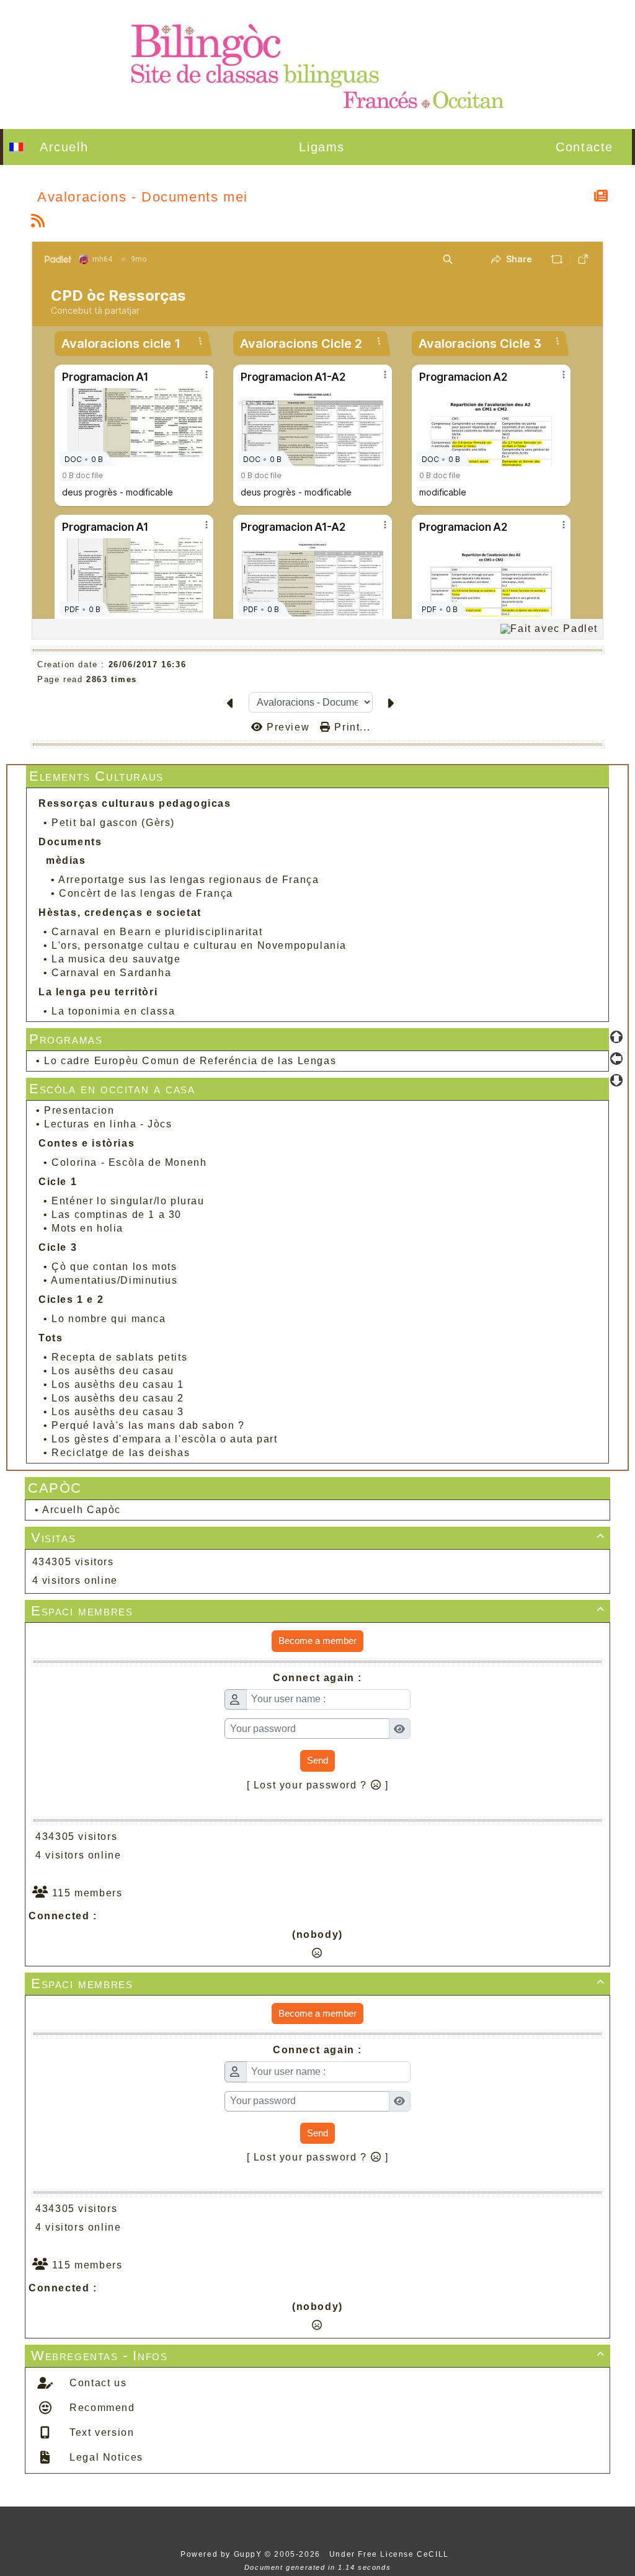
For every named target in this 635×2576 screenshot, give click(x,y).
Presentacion (79, 1110)
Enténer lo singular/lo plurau (128, 1201)
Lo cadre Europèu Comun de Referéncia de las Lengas (190, 1061)
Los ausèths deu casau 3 (118, 1412)
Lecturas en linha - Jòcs (108, 1124)
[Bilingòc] (317, 64)
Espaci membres (318, 1611)
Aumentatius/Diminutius (114, 1280)
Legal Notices (105, 2457)
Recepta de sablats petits (119, 1357)
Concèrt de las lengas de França (146, 893)
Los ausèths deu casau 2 (118, 1398)
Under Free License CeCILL (391, 2554)
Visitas (318, 1538)
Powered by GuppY (223, 2554)
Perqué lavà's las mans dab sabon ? (148, 1425)
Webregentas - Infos (318, 2356)
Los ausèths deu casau (113, 1371)
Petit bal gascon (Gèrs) (113, 823)
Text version (100, 2432)
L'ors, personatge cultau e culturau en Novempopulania (199, 945)
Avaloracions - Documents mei (143, 197)
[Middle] (616, 1059)
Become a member (317, 1641)
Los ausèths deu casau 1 (118, 1384)
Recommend (101, 2408)
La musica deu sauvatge (116, 959)
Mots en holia (87, 1228)
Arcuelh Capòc (82, 1510)
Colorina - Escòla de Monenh (129, 1162)
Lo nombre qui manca (109, 1319)
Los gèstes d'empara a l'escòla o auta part (164, 1439)
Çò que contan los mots (114, 1267)
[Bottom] (616, 1080)
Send (317, 1760)
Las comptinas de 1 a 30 (117, 1215)
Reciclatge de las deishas (121, 1453)
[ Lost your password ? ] (318, 1785)
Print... (351, 727)
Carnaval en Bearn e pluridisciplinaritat (157, 932)
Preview (288, 727)
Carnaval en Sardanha (111, 973)
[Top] (616, 1037)
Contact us (97, 2383)
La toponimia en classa (113, 1011)
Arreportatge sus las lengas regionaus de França (189, 880)
